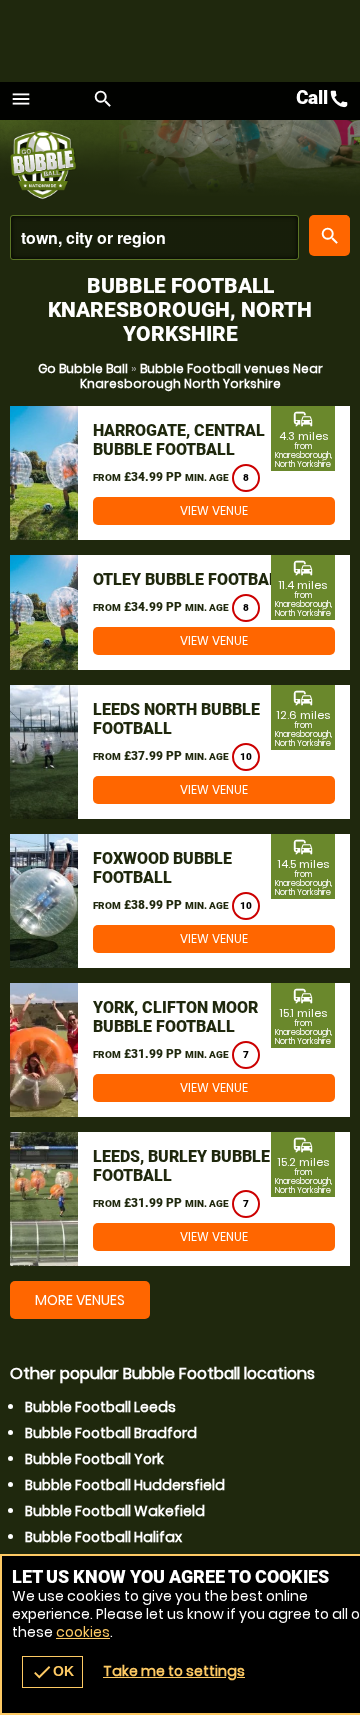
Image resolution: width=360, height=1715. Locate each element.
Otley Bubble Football (190, 579)
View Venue (214, 510)
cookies (83, 1632)
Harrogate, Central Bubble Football (179, 440)
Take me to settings (174, 1671)
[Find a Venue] (154, 237)
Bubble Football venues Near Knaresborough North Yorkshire (201, 376)
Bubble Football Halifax (103, 1537)
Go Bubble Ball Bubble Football (57, 165)
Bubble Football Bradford (111, 1433)
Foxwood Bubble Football (162, 868)
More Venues (80, 1300)
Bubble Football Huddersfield (125, 1485)
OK (52, 1672)
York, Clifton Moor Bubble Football (175, 1017)
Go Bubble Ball (83, 368)
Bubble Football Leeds (100, 1407)
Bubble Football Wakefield (115, 1511)
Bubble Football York (94, 1459)
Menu (21, 99)
